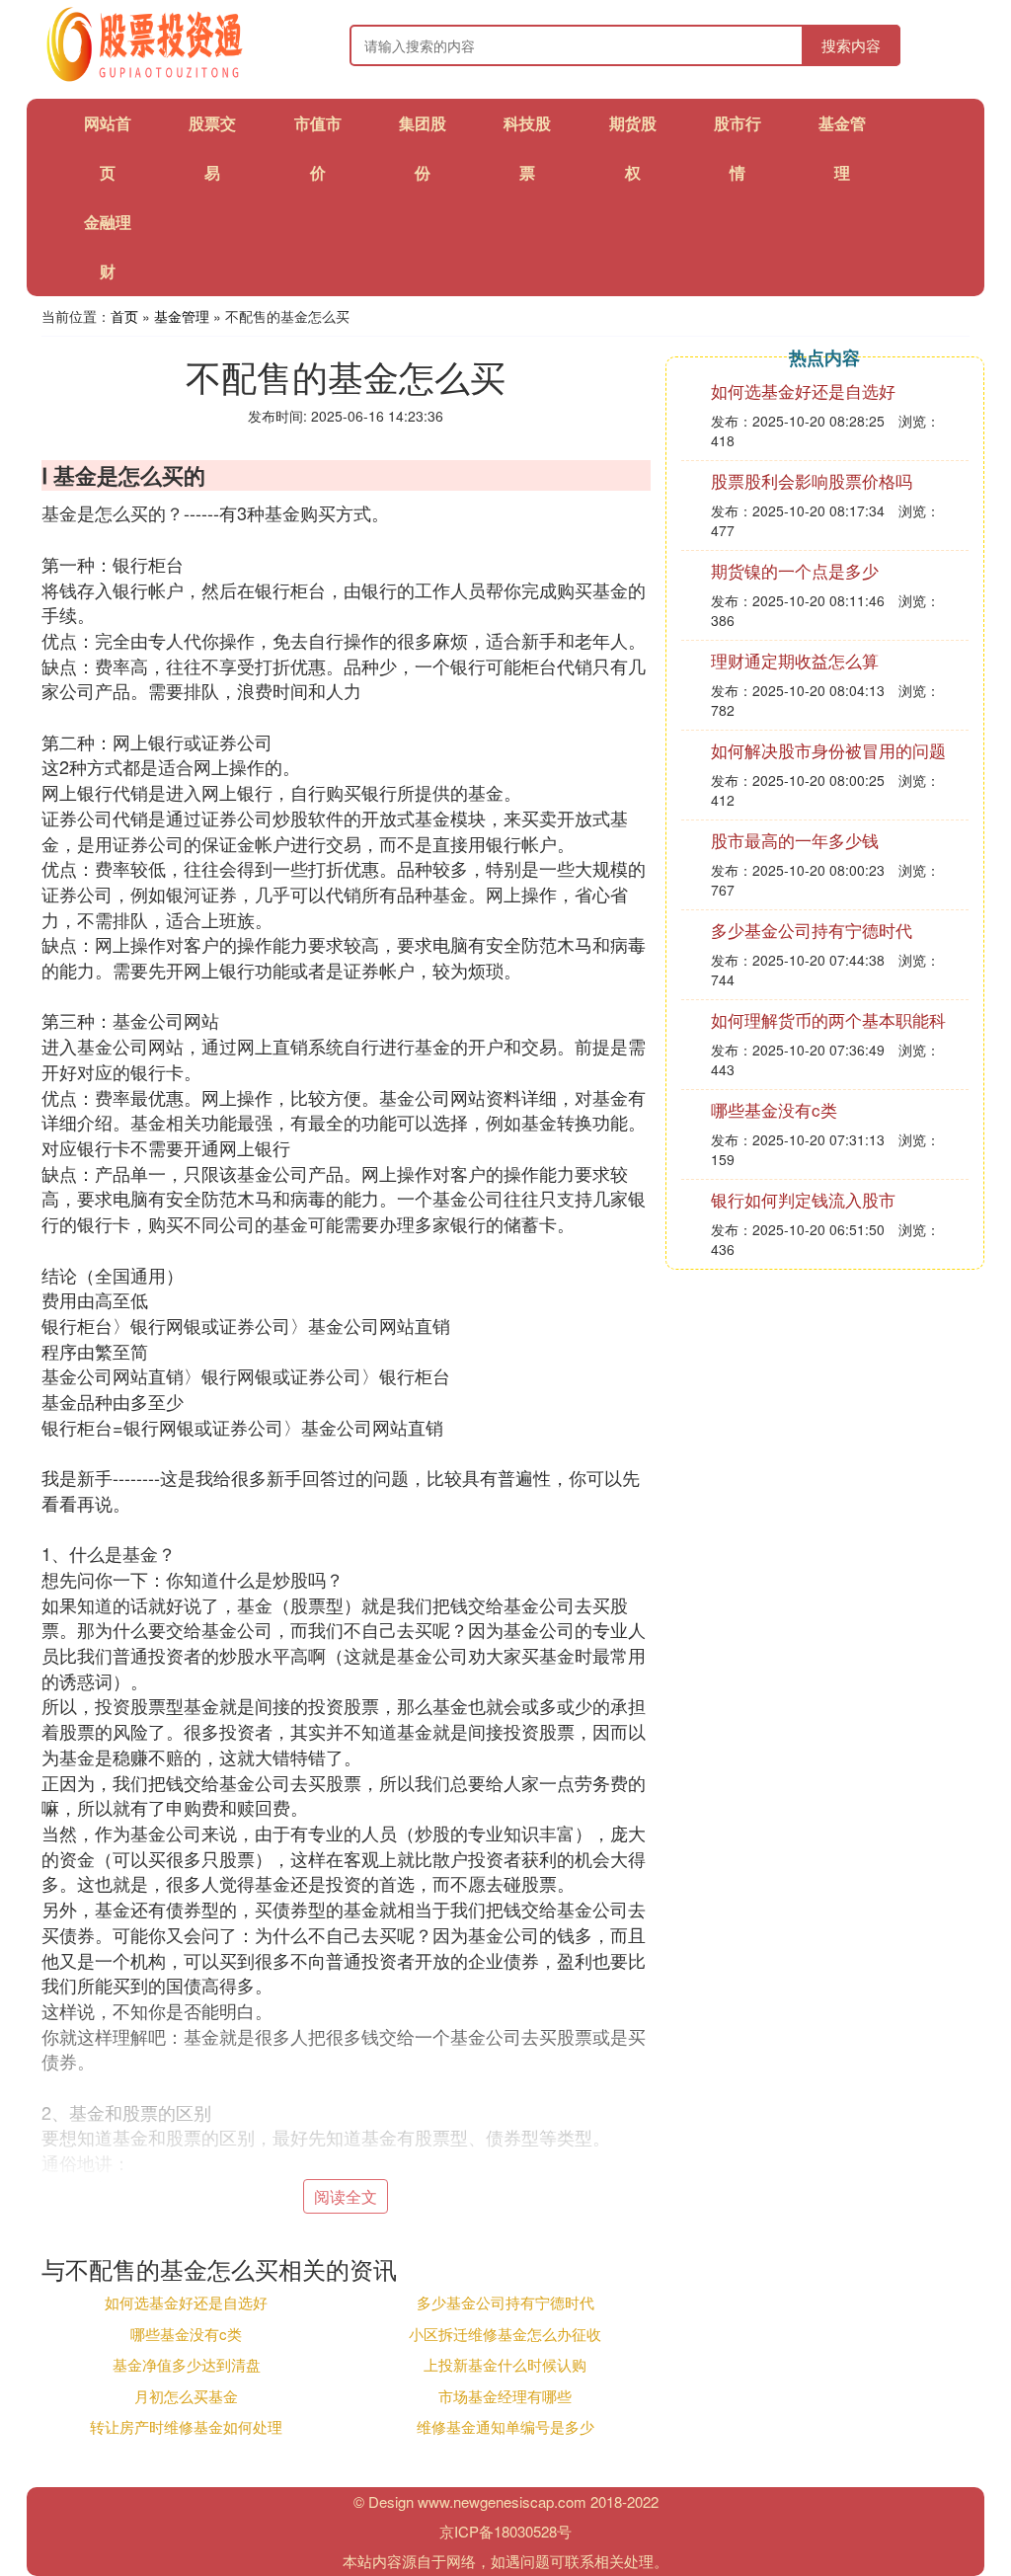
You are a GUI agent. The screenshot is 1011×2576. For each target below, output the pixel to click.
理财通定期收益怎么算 (795, 660)
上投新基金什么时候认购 (505, 2364)
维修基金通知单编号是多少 (505, 2426)
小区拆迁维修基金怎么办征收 (505, 2334)
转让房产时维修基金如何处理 (186, 2426)
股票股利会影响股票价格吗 (812, 480)
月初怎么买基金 (186, 2396)
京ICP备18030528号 (505, 2531)
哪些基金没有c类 (186, 2334)
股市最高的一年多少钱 (795, 840)
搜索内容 (851, 45)
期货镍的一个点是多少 (795, 570)
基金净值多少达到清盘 (187, 2364)
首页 (124, 316)
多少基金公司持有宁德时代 (505, 2302)
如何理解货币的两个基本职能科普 (828, 1029)
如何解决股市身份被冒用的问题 (828, 750)
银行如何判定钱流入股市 (803, 1199)
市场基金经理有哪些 (505, 2396)
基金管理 (182, 316)
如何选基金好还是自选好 (186, 2302)
